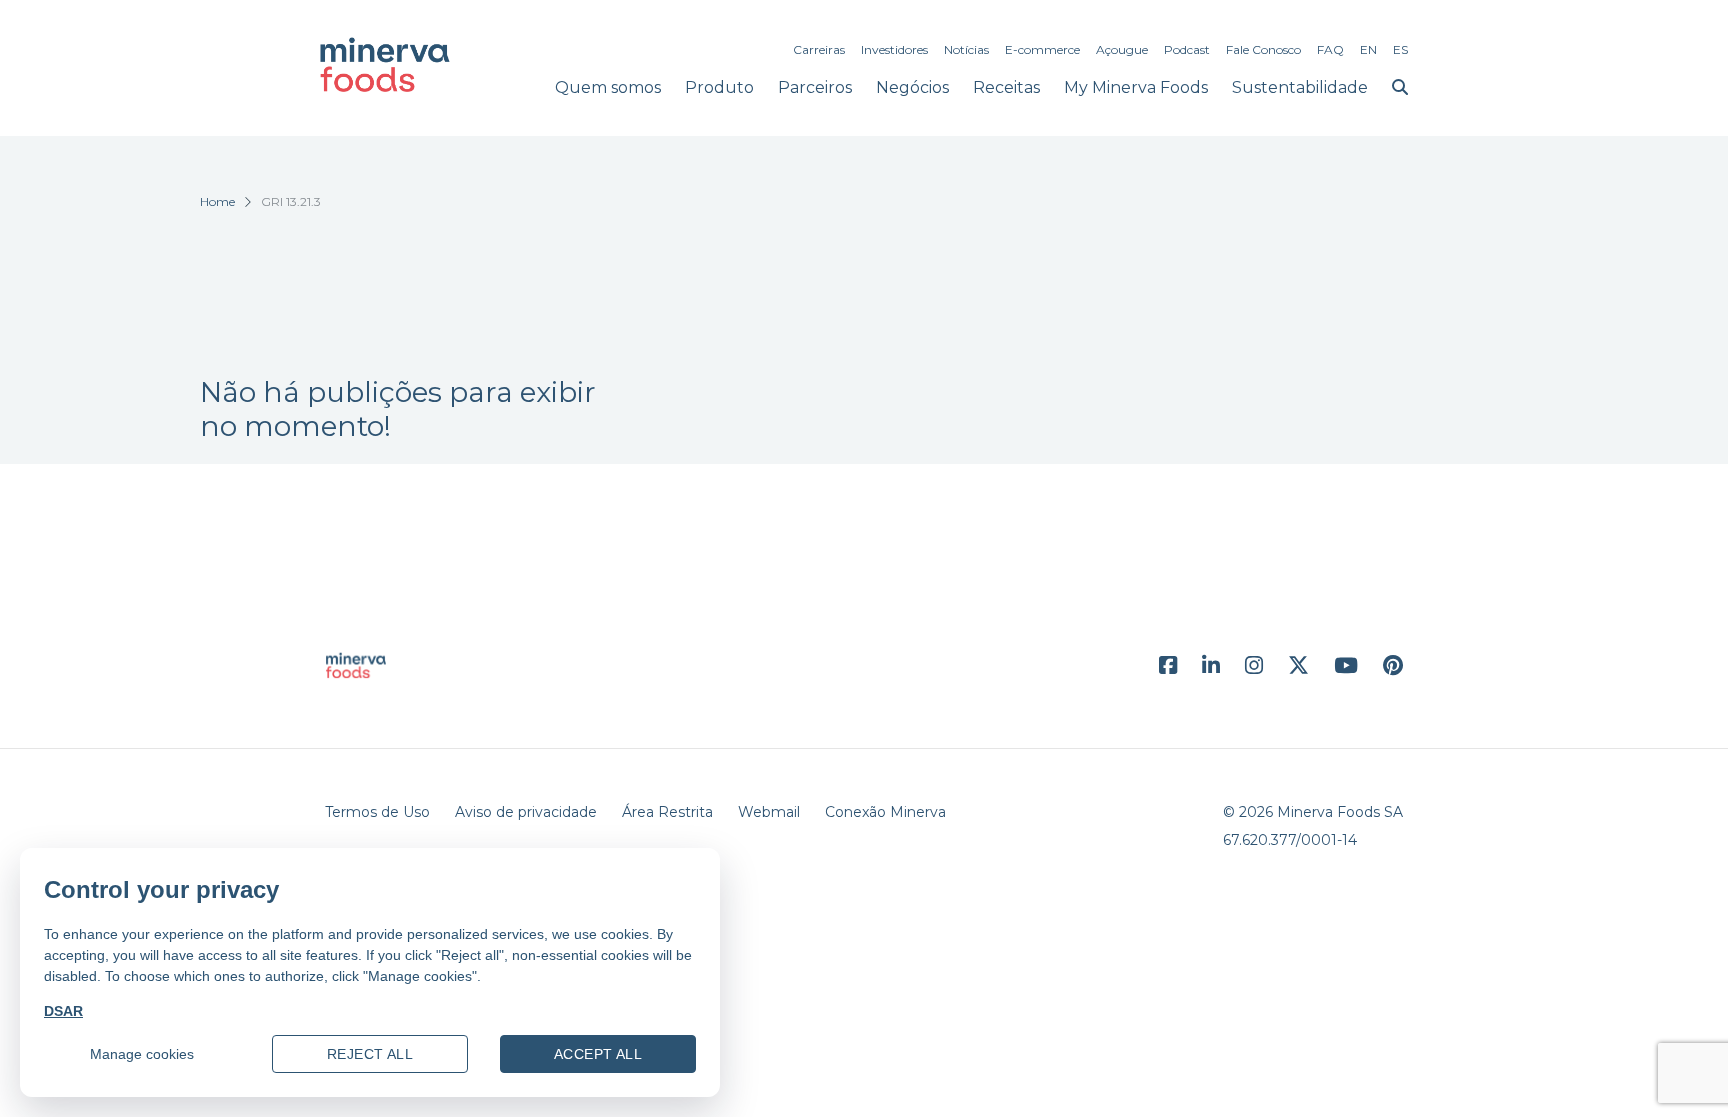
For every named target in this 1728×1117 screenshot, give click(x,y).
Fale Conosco (1263, 49)
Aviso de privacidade (526, 812)
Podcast (1187, 49)
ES (1400, 49)
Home (217, 201)
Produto (719, 87)
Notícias (966, 49)
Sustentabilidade (1300, 87)
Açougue (1122, 49)
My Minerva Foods (1136, 87)
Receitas (1006, 87)
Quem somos (608, 87)
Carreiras (819, 49)
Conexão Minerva (885, 812)
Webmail (769, 812)
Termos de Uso (377, 812)
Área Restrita (667, 812)
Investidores (894, 49)
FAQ (1330, 49)
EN (1368, 49)
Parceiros (815, 87)
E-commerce (1042, 49)
